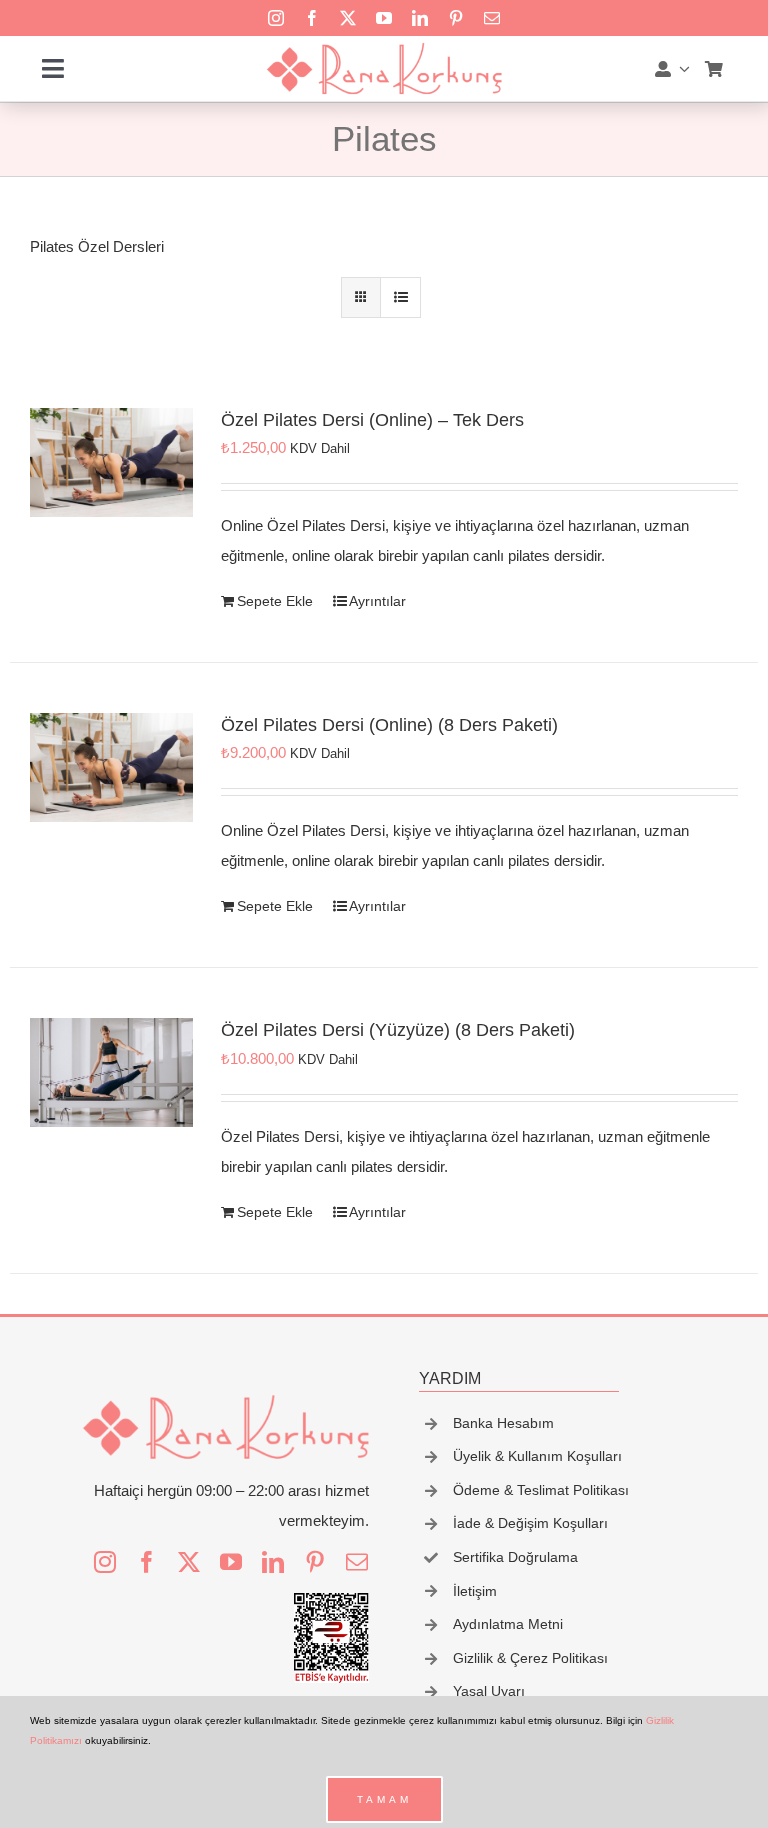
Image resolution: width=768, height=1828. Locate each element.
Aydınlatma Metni (508, 1624)
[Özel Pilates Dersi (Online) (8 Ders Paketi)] (111, 767)
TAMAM (384, 1799)
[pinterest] (456, 18)
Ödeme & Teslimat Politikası (541, 1490)
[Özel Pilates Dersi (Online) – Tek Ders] (111, 462)
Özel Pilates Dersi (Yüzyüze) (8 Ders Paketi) (398, 1030)
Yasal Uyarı (489, 1691)
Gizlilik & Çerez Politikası (530, 1658)
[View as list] (400, 297)
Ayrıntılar (377, 601)
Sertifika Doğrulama (515, 1557)
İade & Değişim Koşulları (530, 1523)
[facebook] (312, 18)
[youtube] (384, 18)
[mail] (492, 18)
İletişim (475, 1591)
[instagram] (276, 18)
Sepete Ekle (275, 601)
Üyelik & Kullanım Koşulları (537, 1456)
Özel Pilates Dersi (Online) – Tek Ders (372, 420)
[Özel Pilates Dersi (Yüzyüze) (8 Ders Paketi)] (111, 1072)
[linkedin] (420, 18)
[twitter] (348, 18)
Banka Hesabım (503, 1423)
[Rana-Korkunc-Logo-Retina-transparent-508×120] (384, 48)
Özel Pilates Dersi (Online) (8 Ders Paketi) (389, 725)
